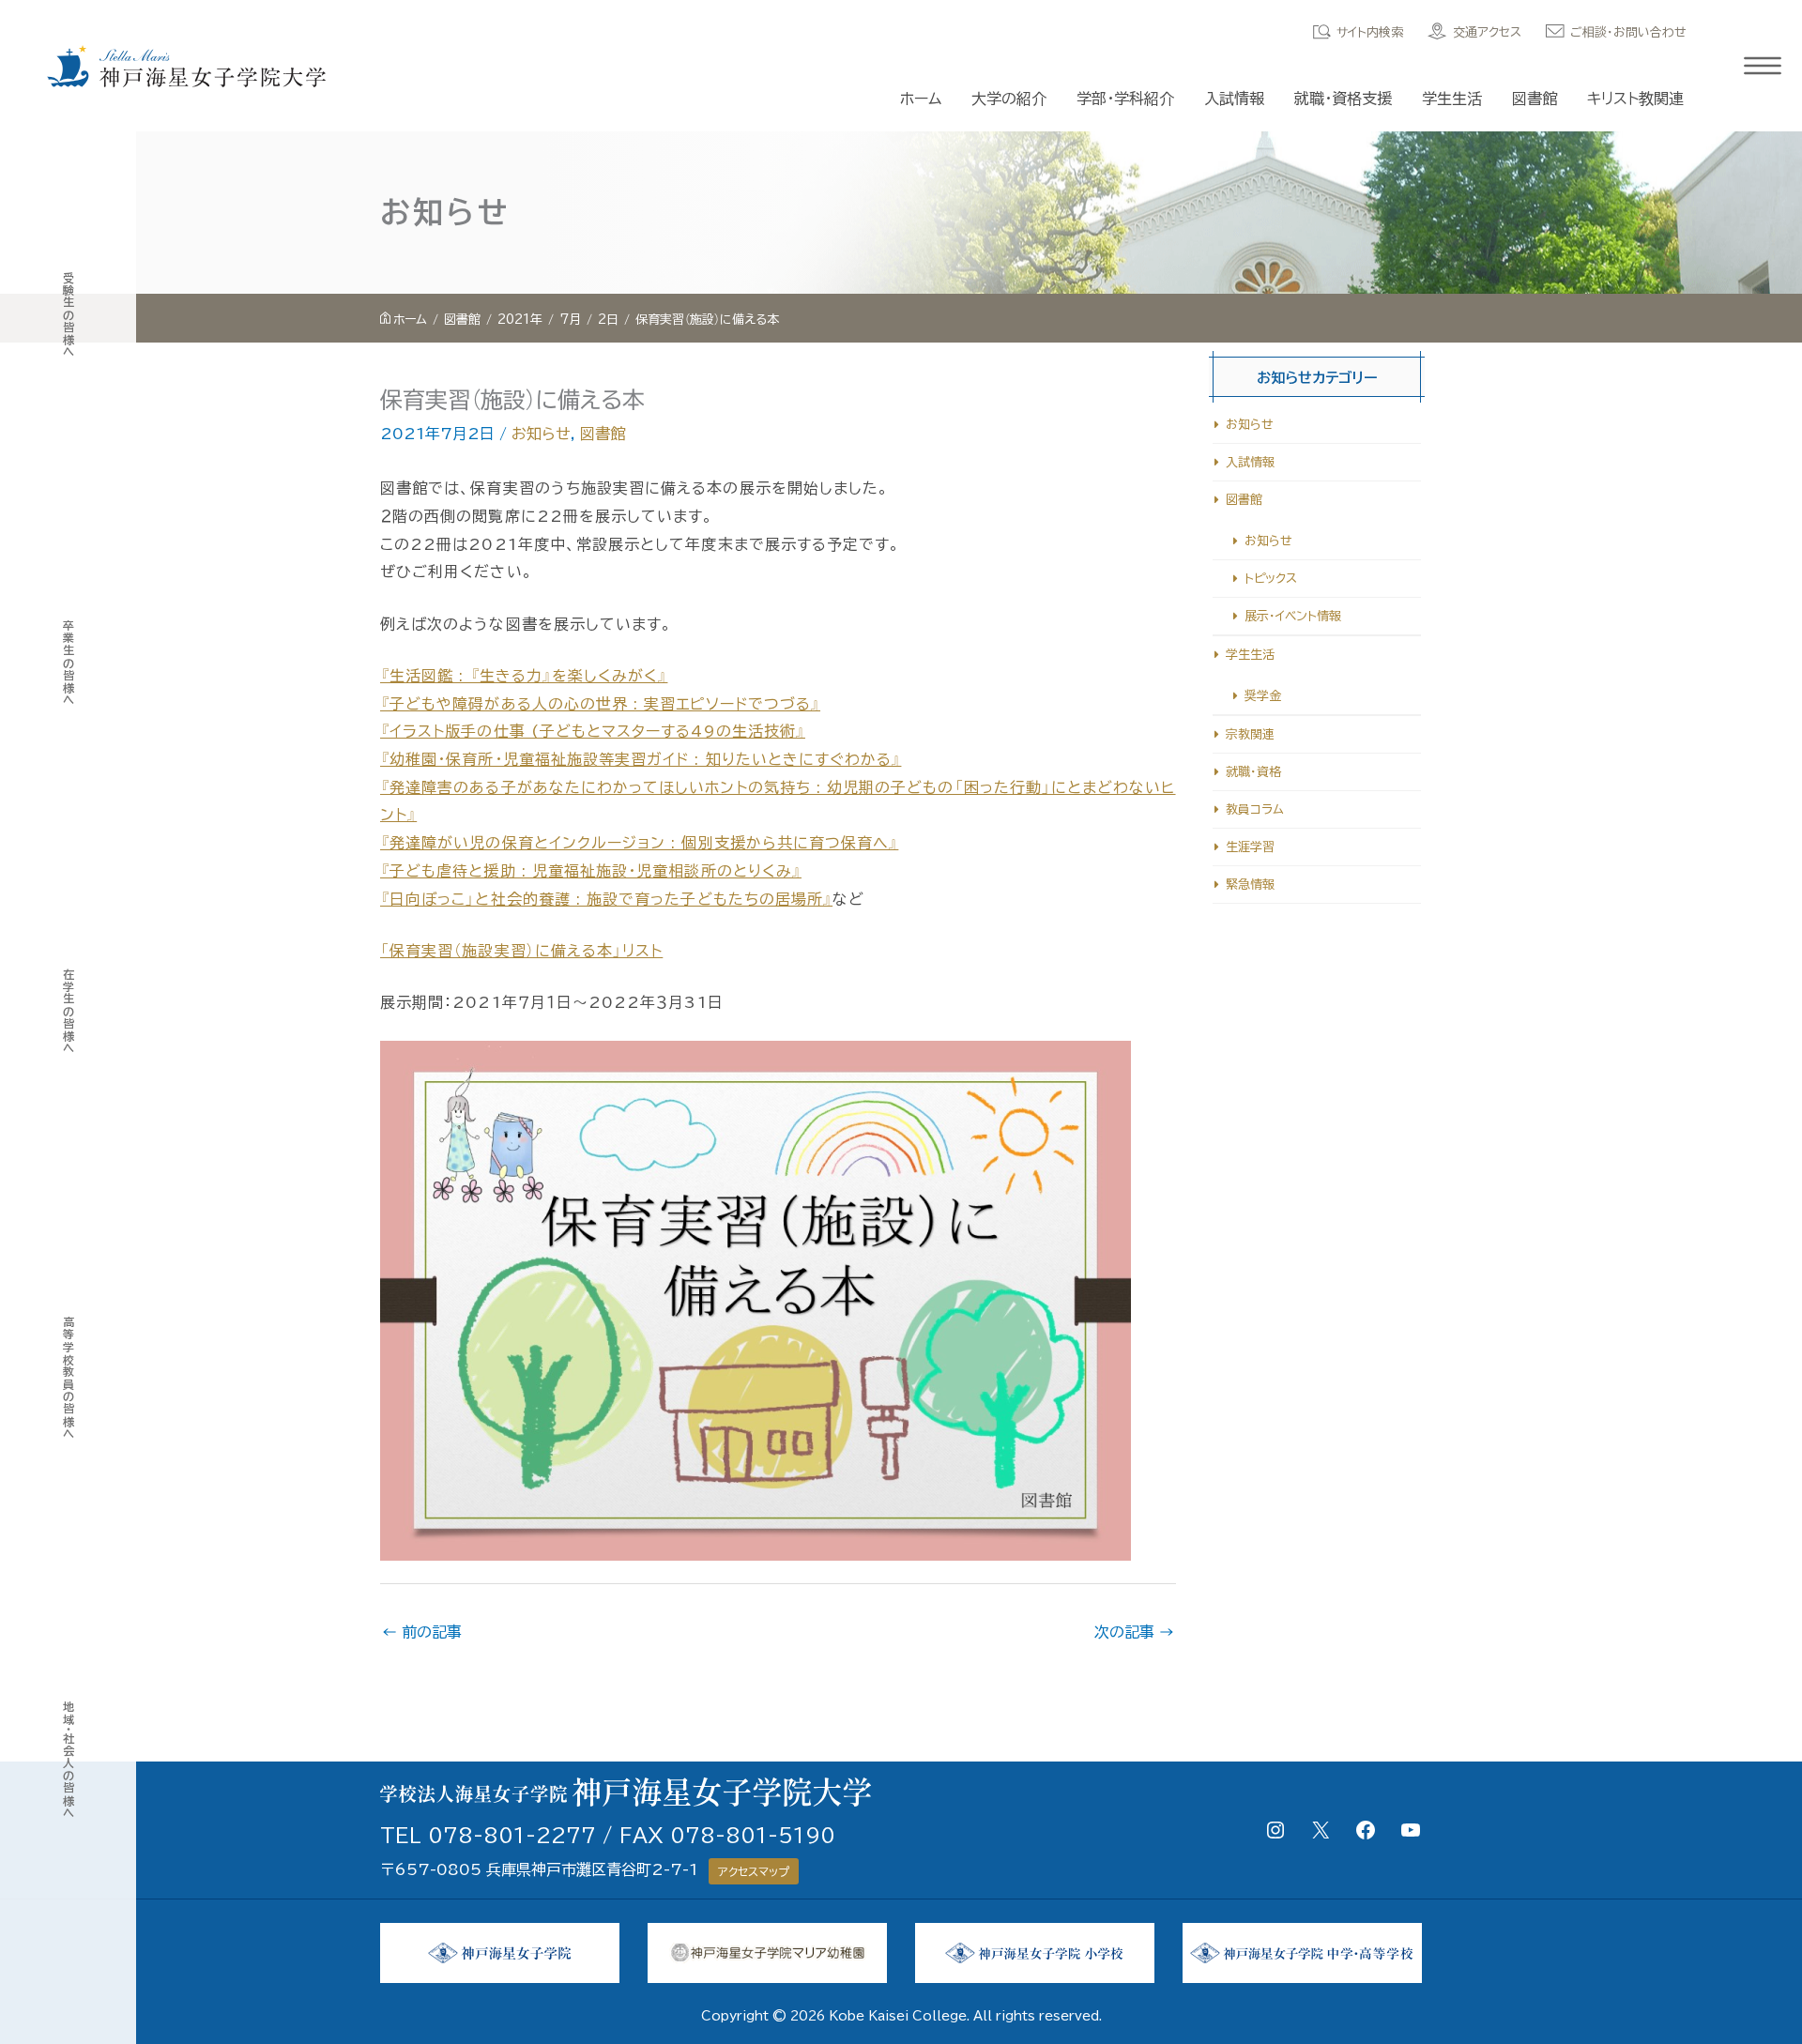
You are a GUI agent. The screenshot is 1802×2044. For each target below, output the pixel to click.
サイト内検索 (1370, 32)
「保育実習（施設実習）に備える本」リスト (521, 951)
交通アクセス (1487, 32)
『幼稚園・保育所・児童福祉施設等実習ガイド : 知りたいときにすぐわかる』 (641, 759)
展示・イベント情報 (1293, 616)
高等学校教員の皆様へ (69, 1378)
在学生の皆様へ (69, 1011)
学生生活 (1452, 99)
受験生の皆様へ (69, 315)
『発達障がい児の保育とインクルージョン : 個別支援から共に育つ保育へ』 (639, 843)
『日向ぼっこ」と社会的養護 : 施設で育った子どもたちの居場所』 (606, 899)
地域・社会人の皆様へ (69, 1760)
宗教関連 (1250, 734)
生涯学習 (1250, 847)
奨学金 (1263, 696)
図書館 (1535, 99)
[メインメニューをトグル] (1763, 66)
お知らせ (541, 434)
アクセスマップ (754, 1871)
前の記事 (422, 1632)
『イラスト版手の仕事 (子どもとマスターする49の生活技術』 (593, 731)
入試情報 (1234, 99)
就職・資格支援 (1343, 99)
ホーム (921, 99)
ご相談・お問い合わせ (1628, 32)
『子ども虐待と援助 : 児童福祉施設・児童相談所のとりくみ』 (591, 871)
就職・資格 (1253, 772)
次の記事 (1134, 1632)
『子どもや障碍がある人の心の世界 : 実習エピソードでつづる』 (600, 704)
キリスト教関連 (1635, 99)
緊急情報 (1250, 885)
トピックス (1271, 579)
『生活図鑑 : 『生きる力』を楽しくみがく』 (524, 676)
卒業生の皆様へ (69, 663)
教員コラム (1255, 809)
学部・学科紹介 (1125, 99)
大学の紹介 (1009, 99)
